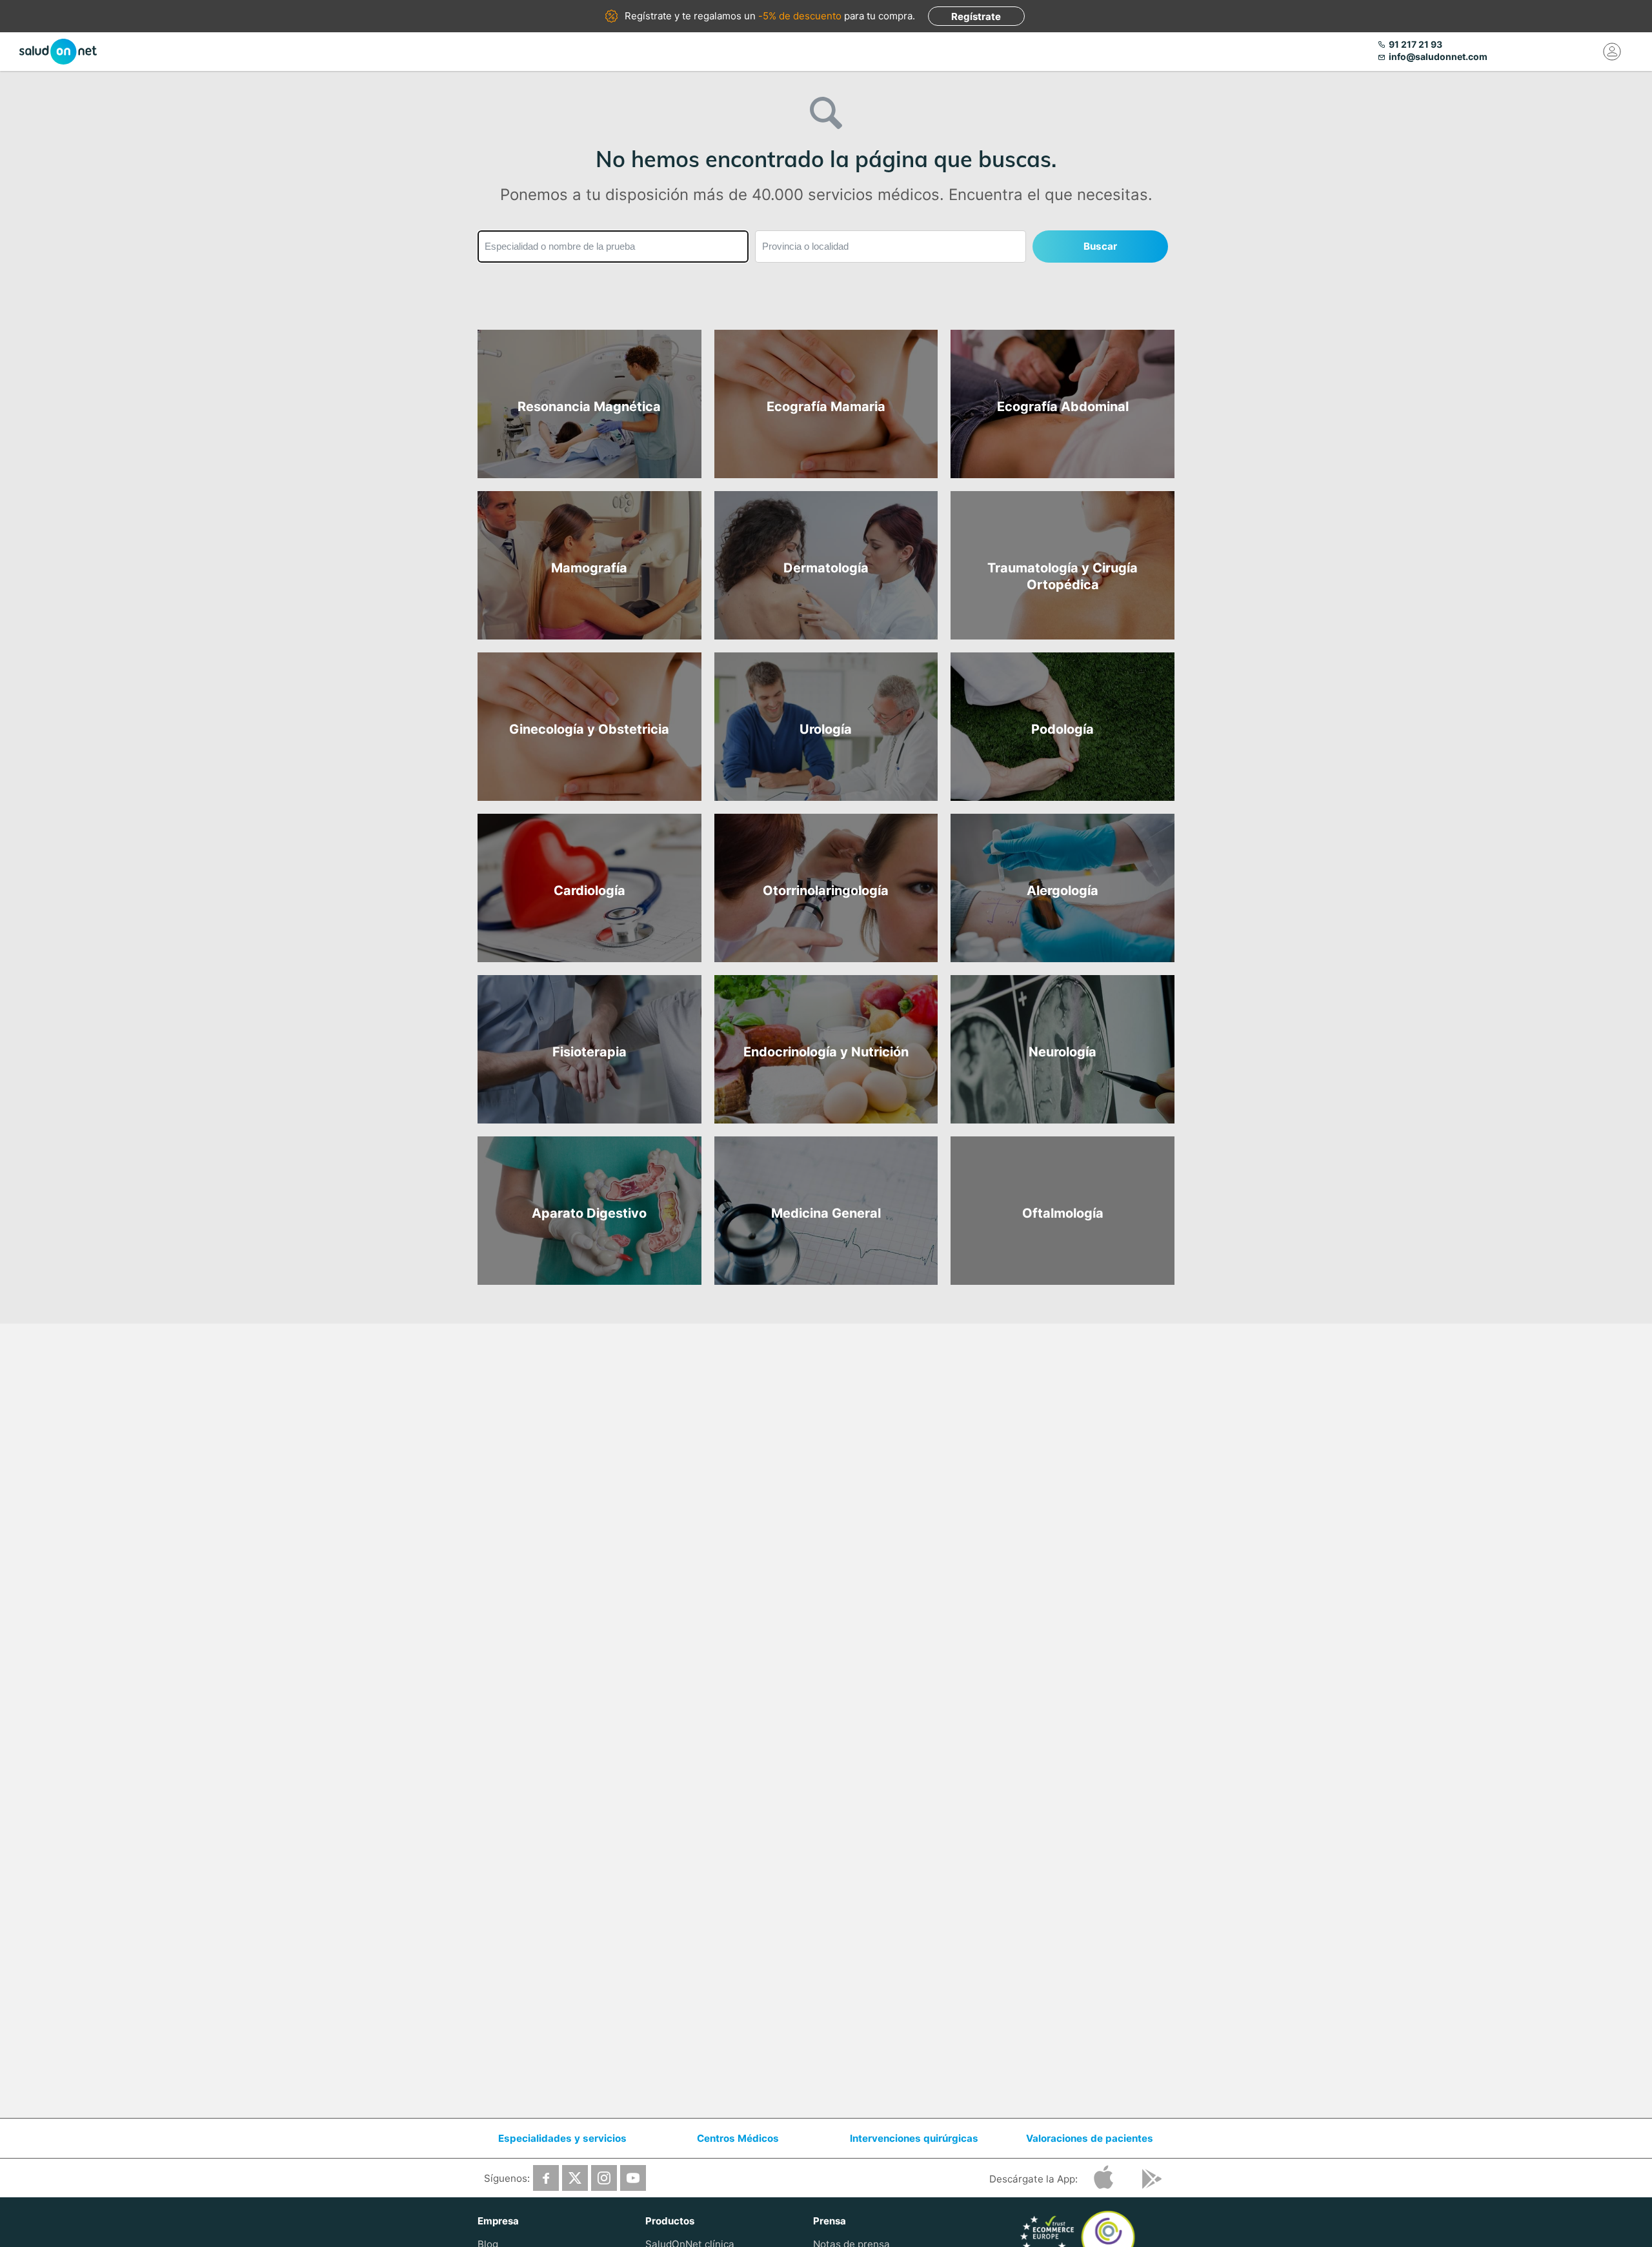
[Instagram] (604, 2178)
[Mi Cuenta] (1612, 52)
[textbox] (613, 247)
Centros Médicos (738, 2138)
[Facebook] (546, 2178)
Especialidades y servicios (562, 2138)
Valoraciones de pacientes (1090, 2138)
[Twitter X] (575, 2178)
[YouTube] (633, 2178)
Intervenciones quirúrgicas (914, 2138)
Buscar (1100, 246)
